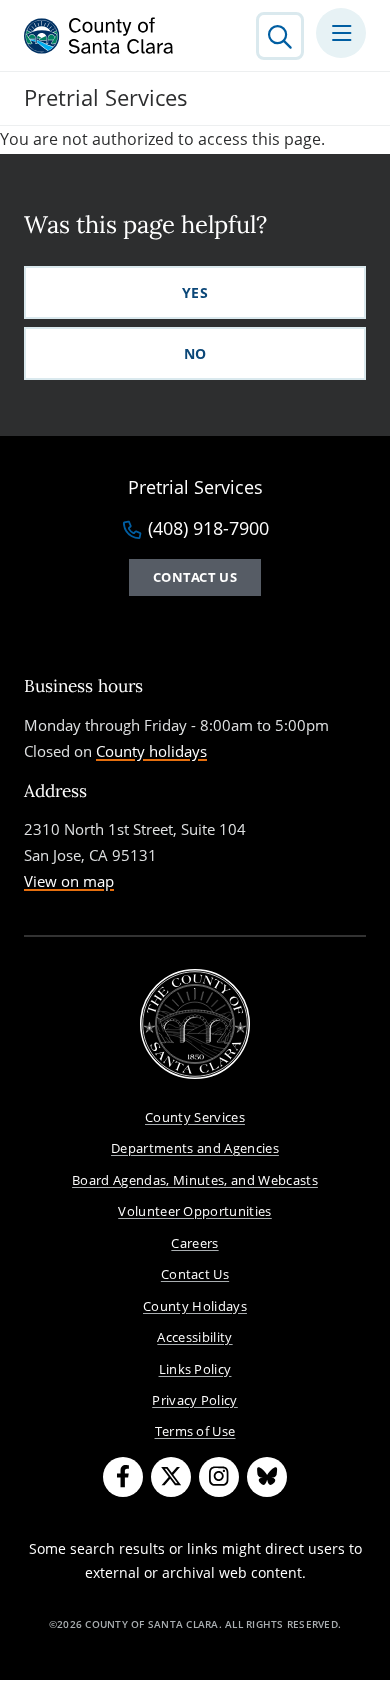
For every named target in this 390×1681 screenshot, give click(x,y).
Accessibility (194, 1337)
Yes (195, 292)
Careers (194, 1243)
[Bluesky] (267, 1477)
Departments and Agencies (195, 1148)
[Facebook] (123, 1477)
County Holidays (195, 1306)
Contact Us (195, 1274)
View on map (69, 881)
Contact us (195, 577)
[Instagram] (219, 1477)
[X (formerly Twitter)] (171, 1477)
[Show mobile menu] (341, 33)
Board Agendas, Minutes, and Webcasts (195, 1180)
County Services (195, 1117)
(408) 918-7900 (208, 529)
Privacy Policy (195, 1400)
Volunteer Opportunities (195, 1211)
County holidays (151, 751)
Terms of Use (195, 1431)
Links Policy (195, 1369)
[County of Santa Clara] (99, 36)
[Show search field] (280, 36)
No (195, 353)
